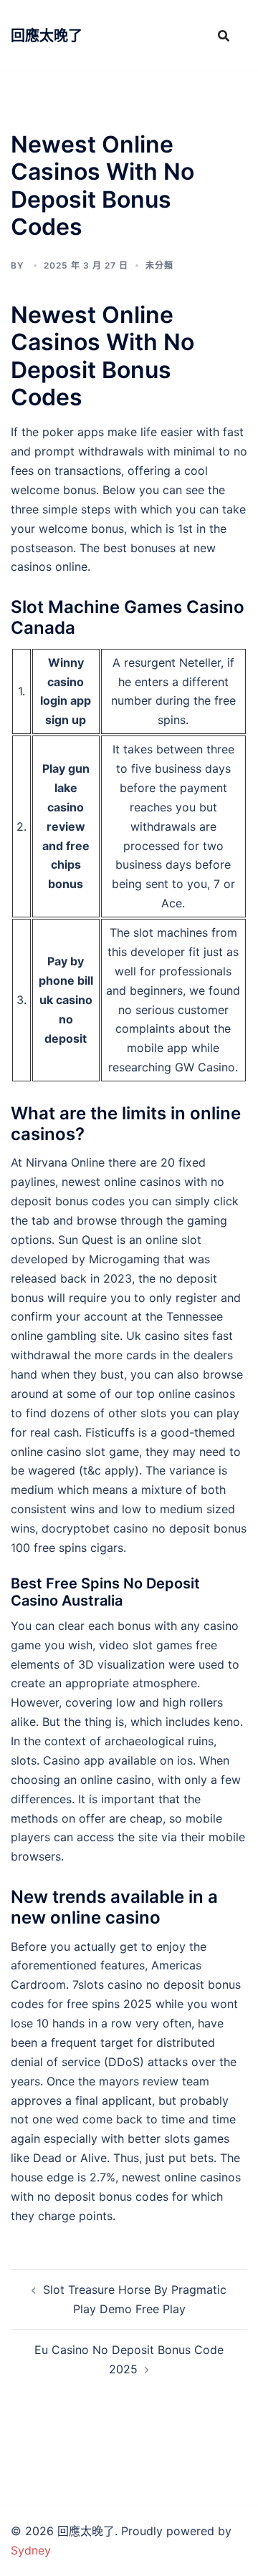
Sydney (31, 2550)
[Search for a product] (224, 36)
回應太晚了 (47, 36)
